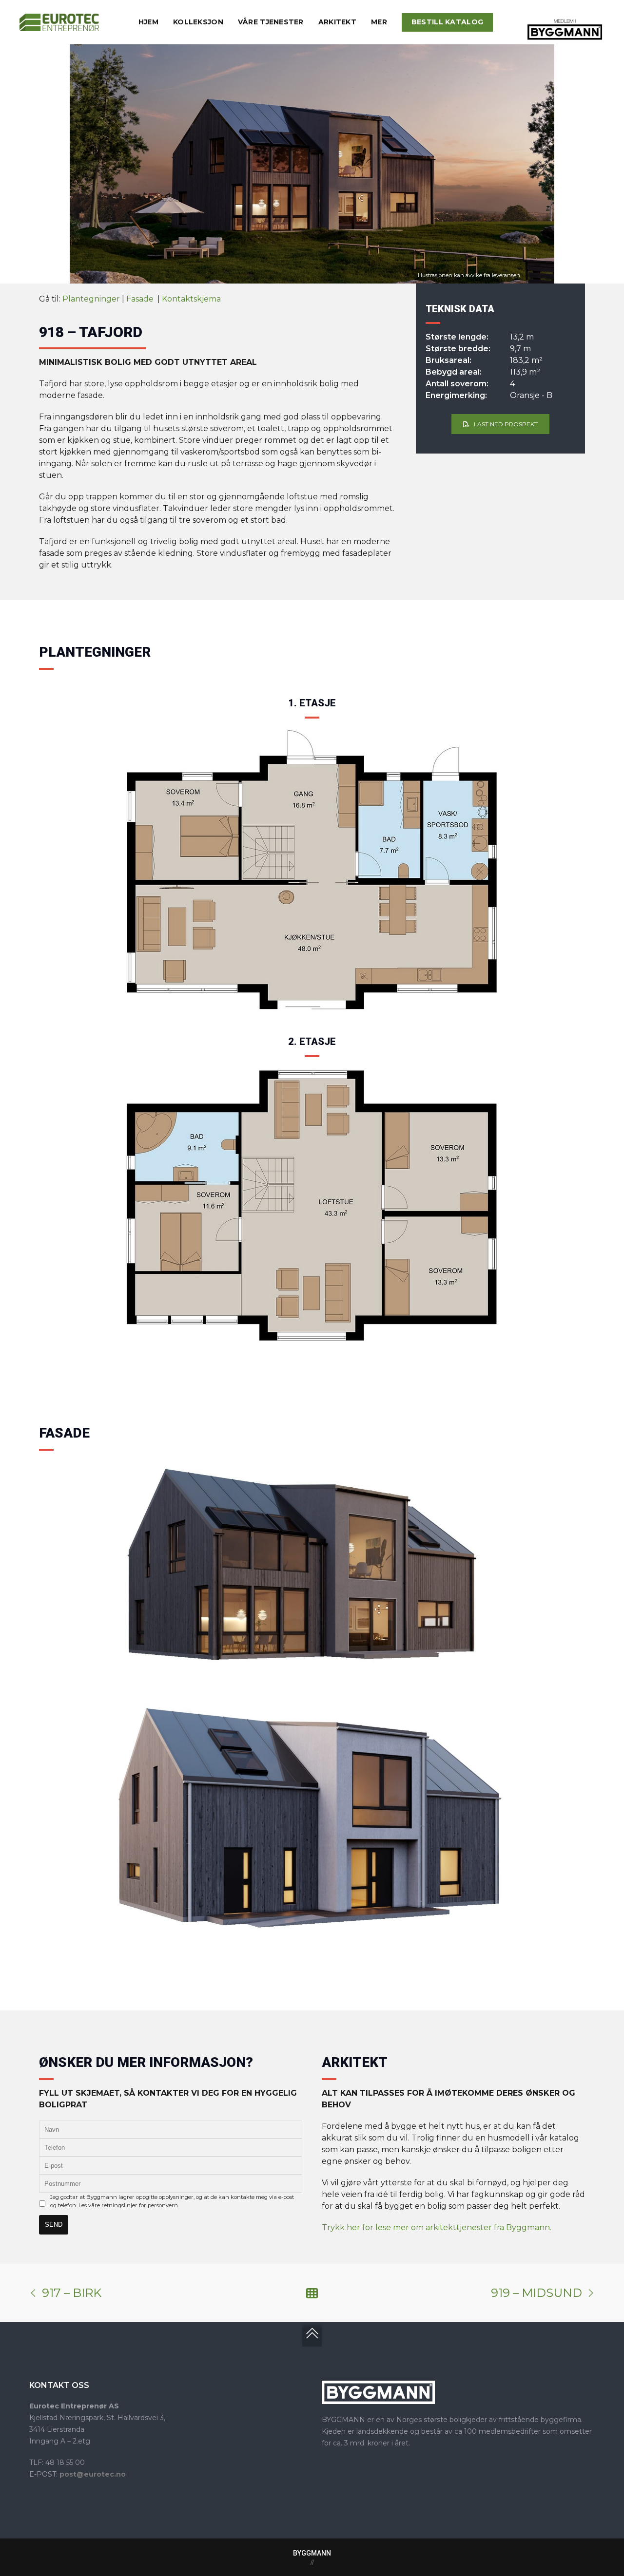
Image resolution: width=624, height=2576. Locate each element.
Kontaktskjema (191, 299)
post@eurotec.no (93, 2474)
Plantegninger (91, 299)
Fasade (141, 299)
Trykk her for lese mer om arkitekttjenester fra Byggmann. (437, 2227)
